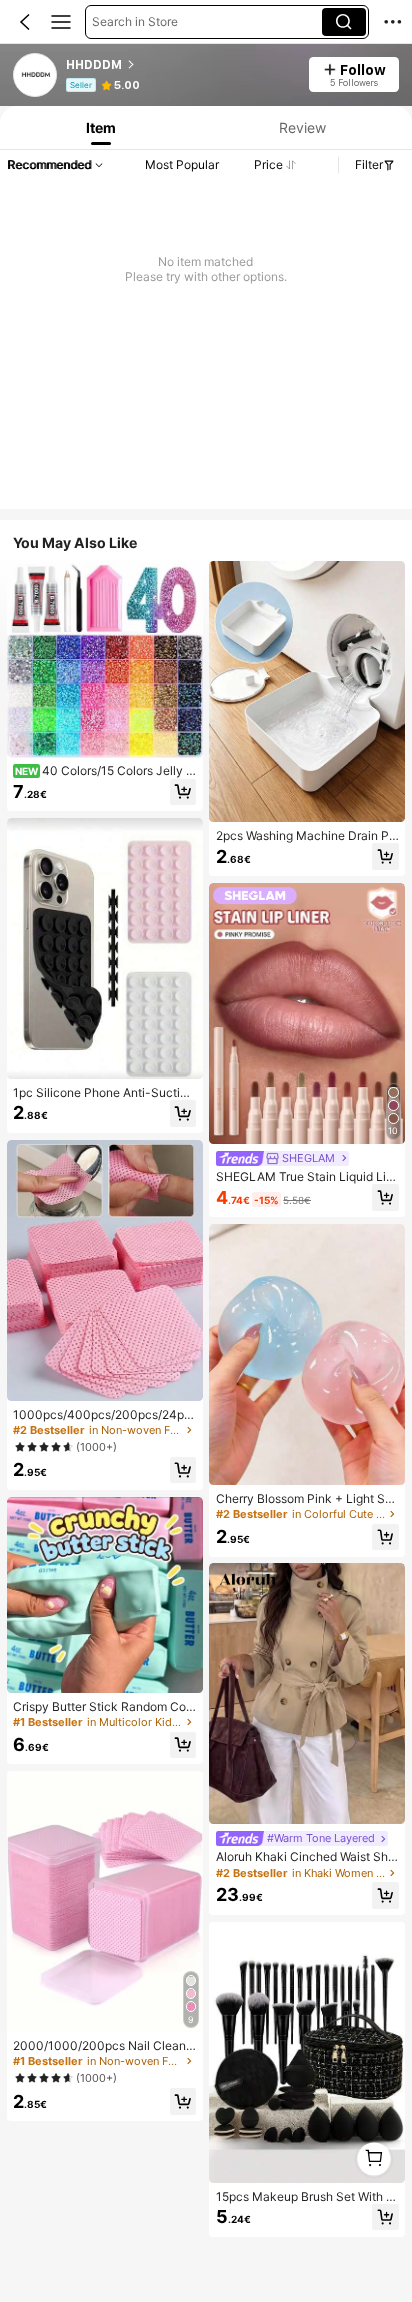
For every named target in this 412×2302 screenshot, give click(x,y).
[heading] (181, 65)
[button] (25, 22)
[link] (36, 76)
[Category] (61, 22)
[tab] (99, 127)
